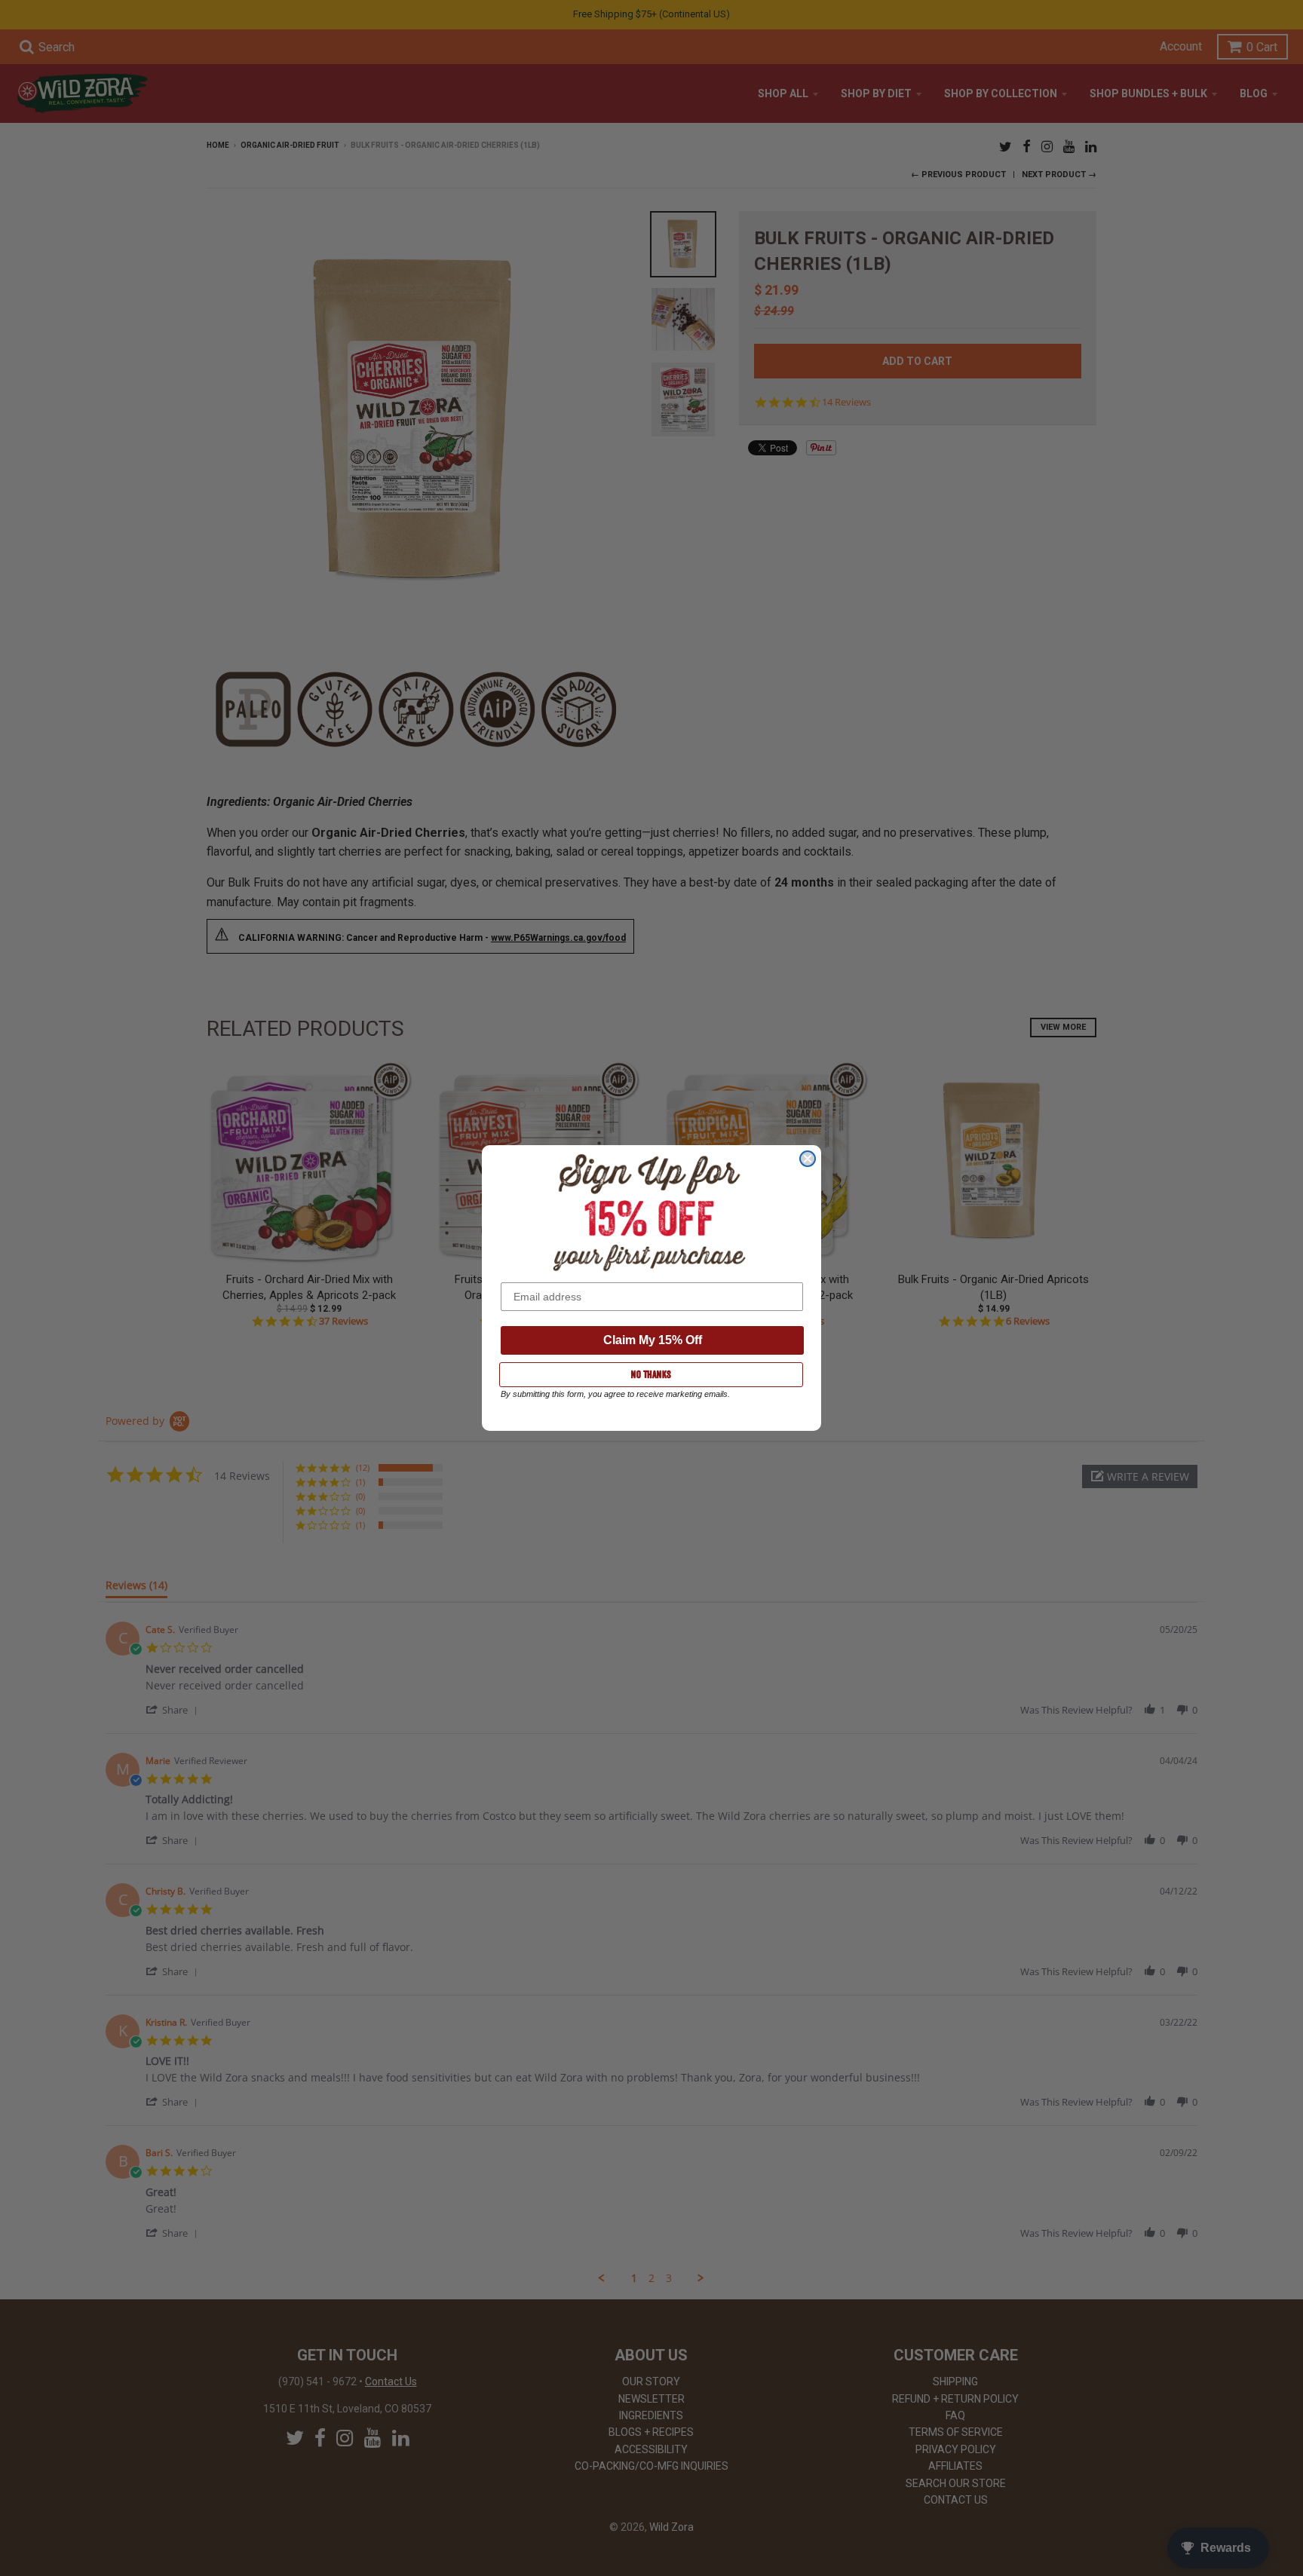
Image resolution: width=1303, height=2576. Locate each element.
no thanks (651, 1374)
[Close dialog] (808, 1159)
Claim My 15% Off (653, 1340)
